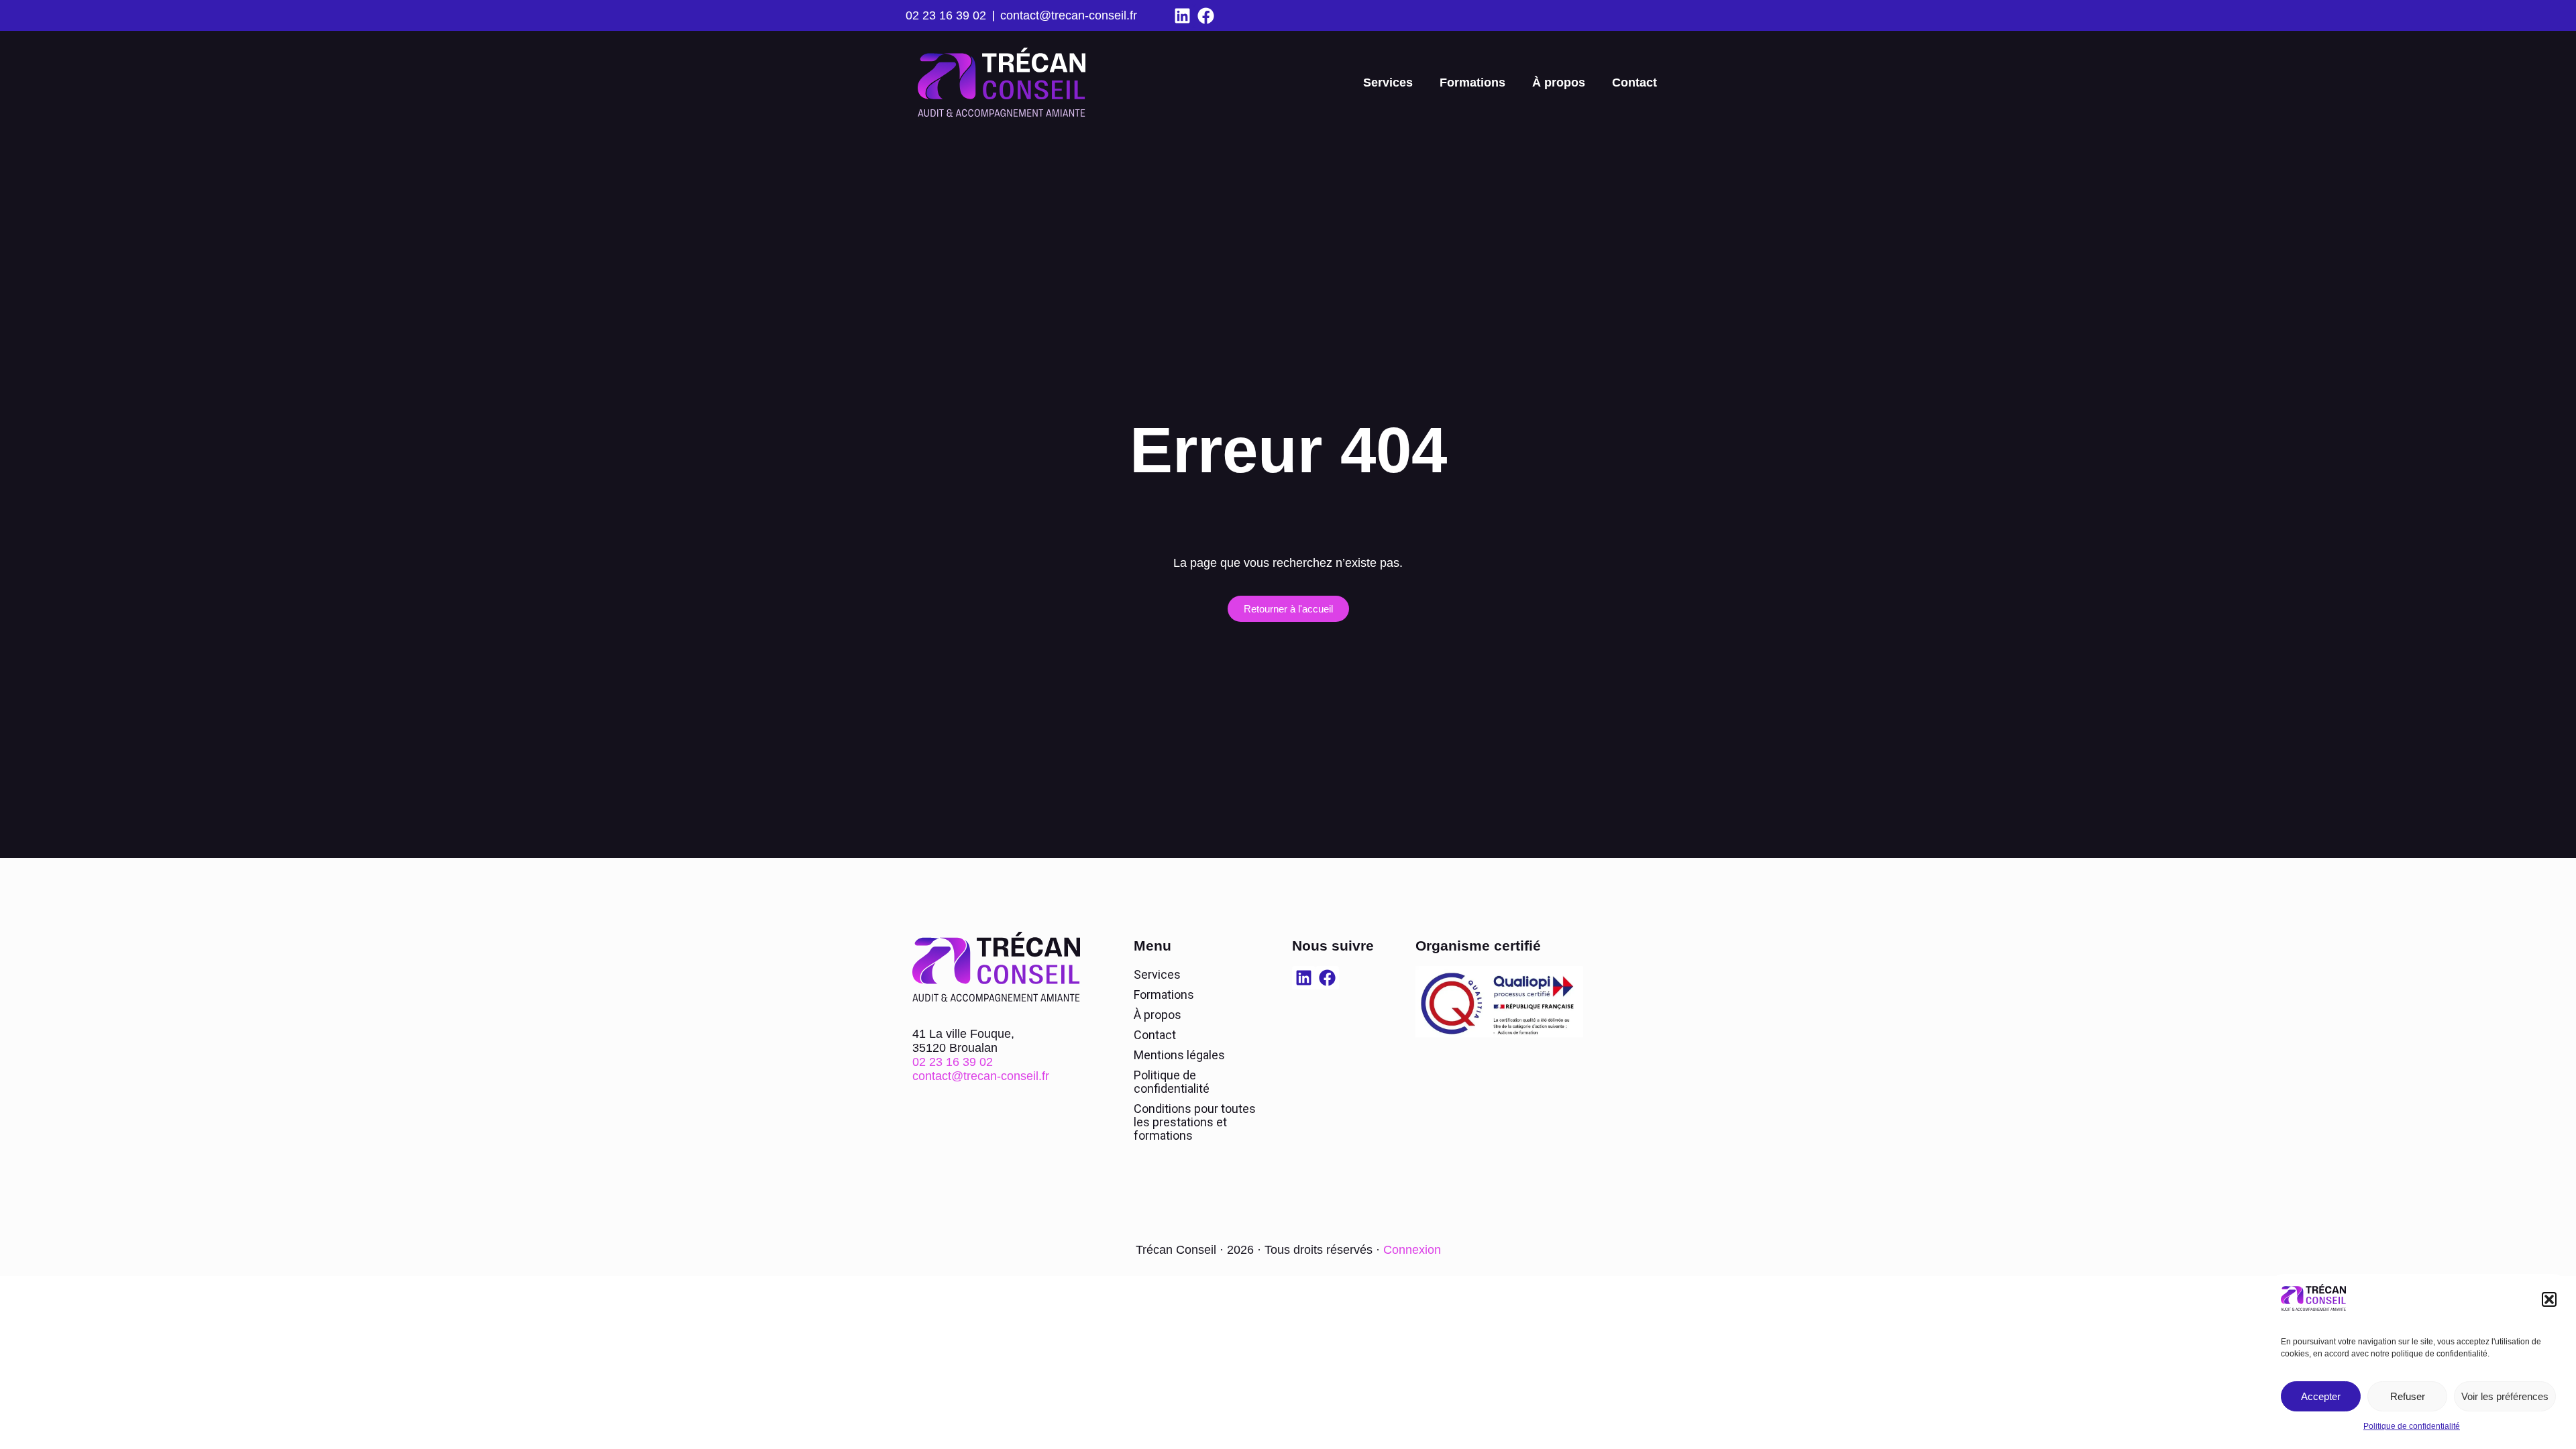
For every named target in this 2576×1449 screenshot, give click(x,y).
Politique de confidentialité (2412, 1426)
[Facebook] (1206, 16)
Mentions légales (1179, 1055)
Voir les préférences (2505, 1396)
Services (1388, 83)
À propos (1559, 83)
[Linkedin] (1182, 16)
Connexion (1412, 1250)
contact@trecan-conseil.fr (1069, 15)
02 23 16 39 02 (946, 15)
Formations (1472, 83)
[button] (2549, 1299)
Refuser (2408, 1396)
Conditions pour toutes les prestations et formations (1195, 1122)
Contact (1634, 83)
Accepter (2321, 1396)
